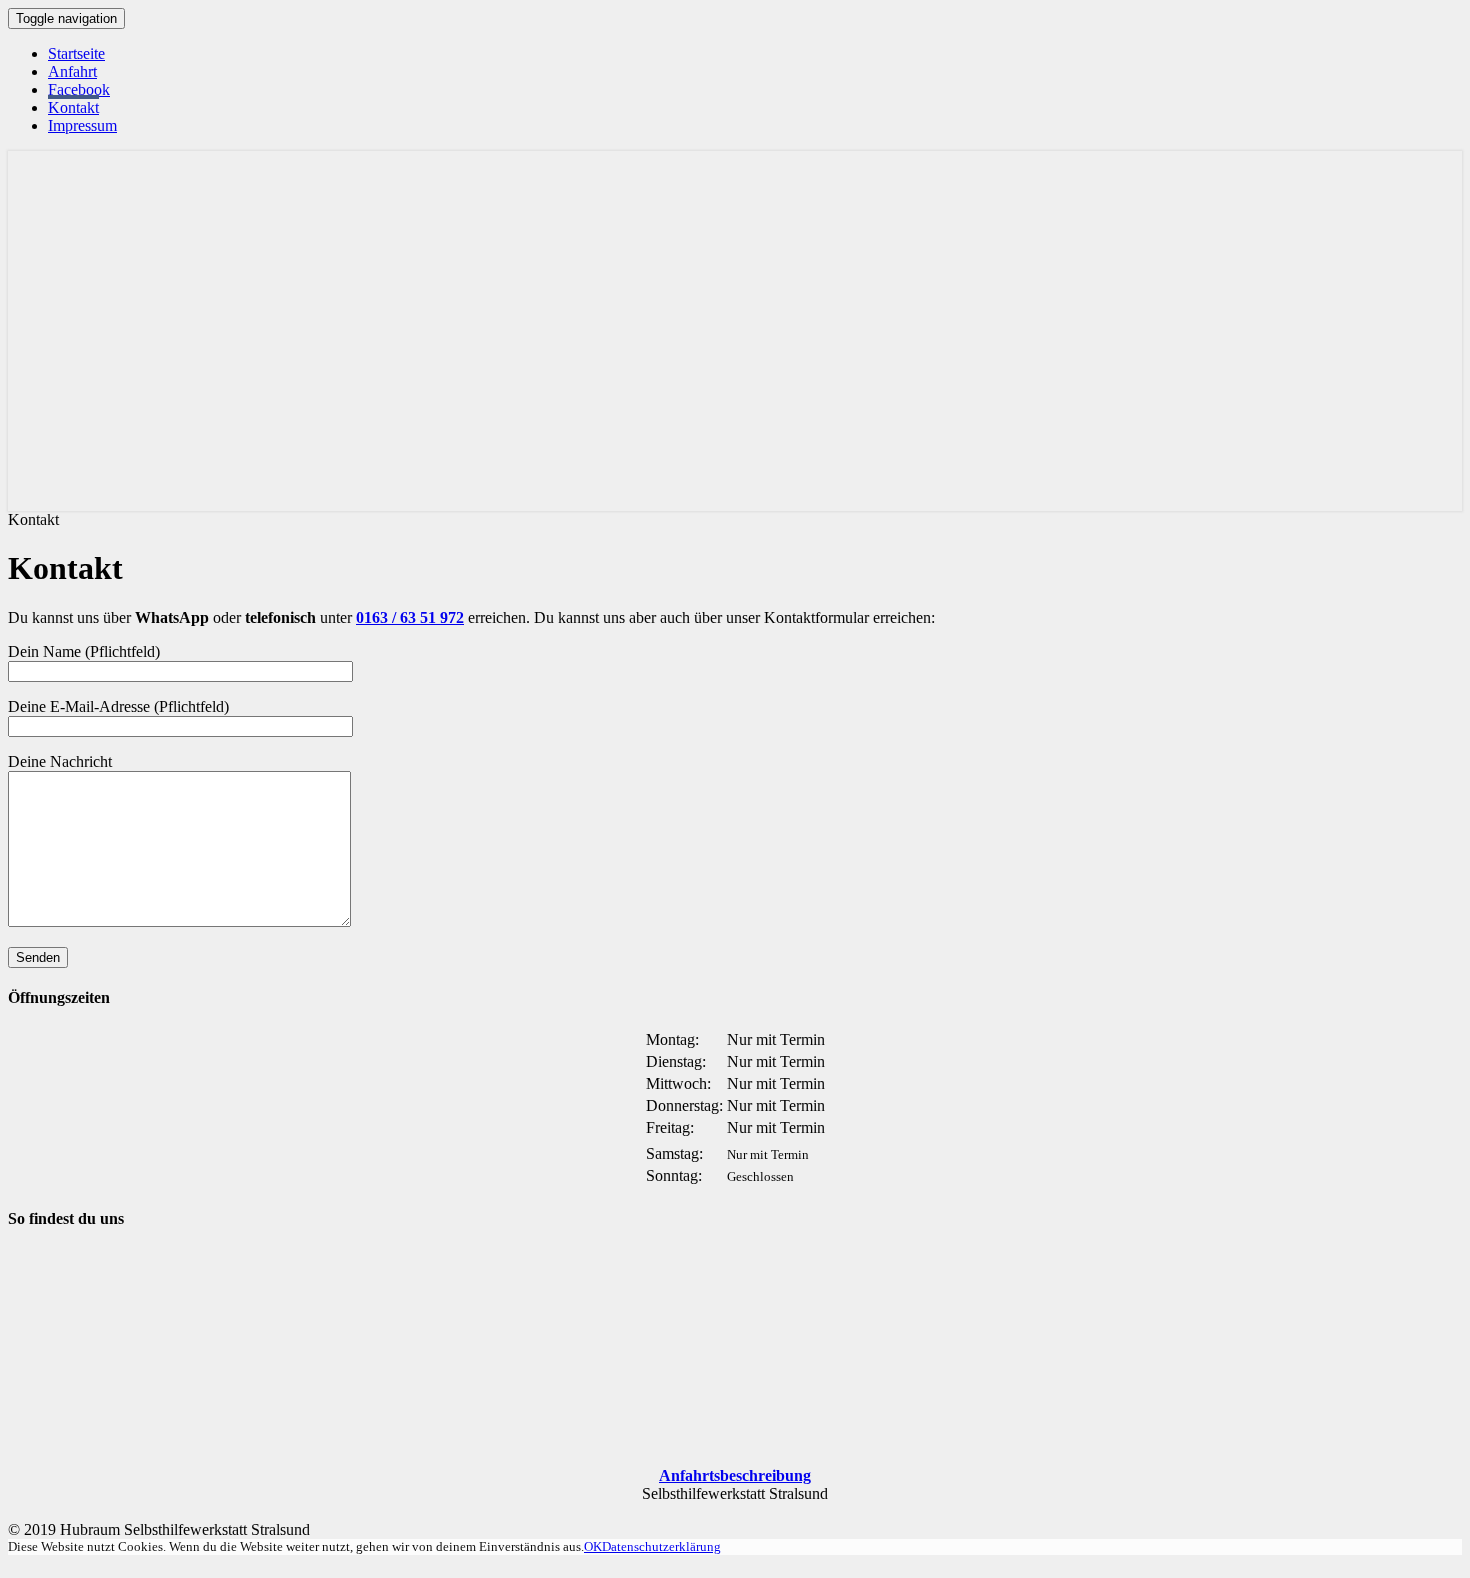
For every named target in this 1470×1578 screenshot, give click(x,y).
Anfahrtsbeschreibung (735, 1475)
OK (593, 1546)
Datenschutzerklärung (661, 1546)
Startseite (76, 53)
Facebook (79, 89)
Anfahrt (72, 71)
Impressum (82, 125)
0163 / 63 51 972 (410, 617)
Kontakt (73, 107)
